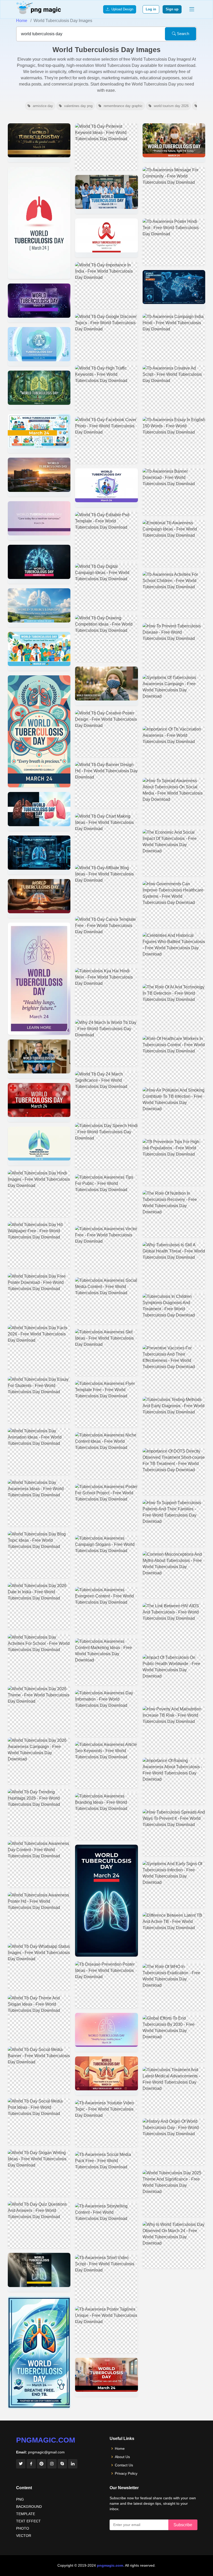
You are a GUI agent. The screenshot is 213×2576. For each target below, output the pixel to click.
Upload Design (121, 9)
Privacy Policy (126, 2473)
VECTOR (24, 2536)
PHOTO (23, 2528)
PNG (20, 2499)
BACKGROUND (29, 2507)
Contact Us (124, 2465)
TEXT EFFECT (28, 2521)
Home (22, 21)
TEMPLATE (26, 2514)
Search (182, 34)
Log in (151, 9)
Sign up (172, 9)
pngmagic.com (46, 2440)
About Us (122, 2457)
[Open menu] (192, 9)
